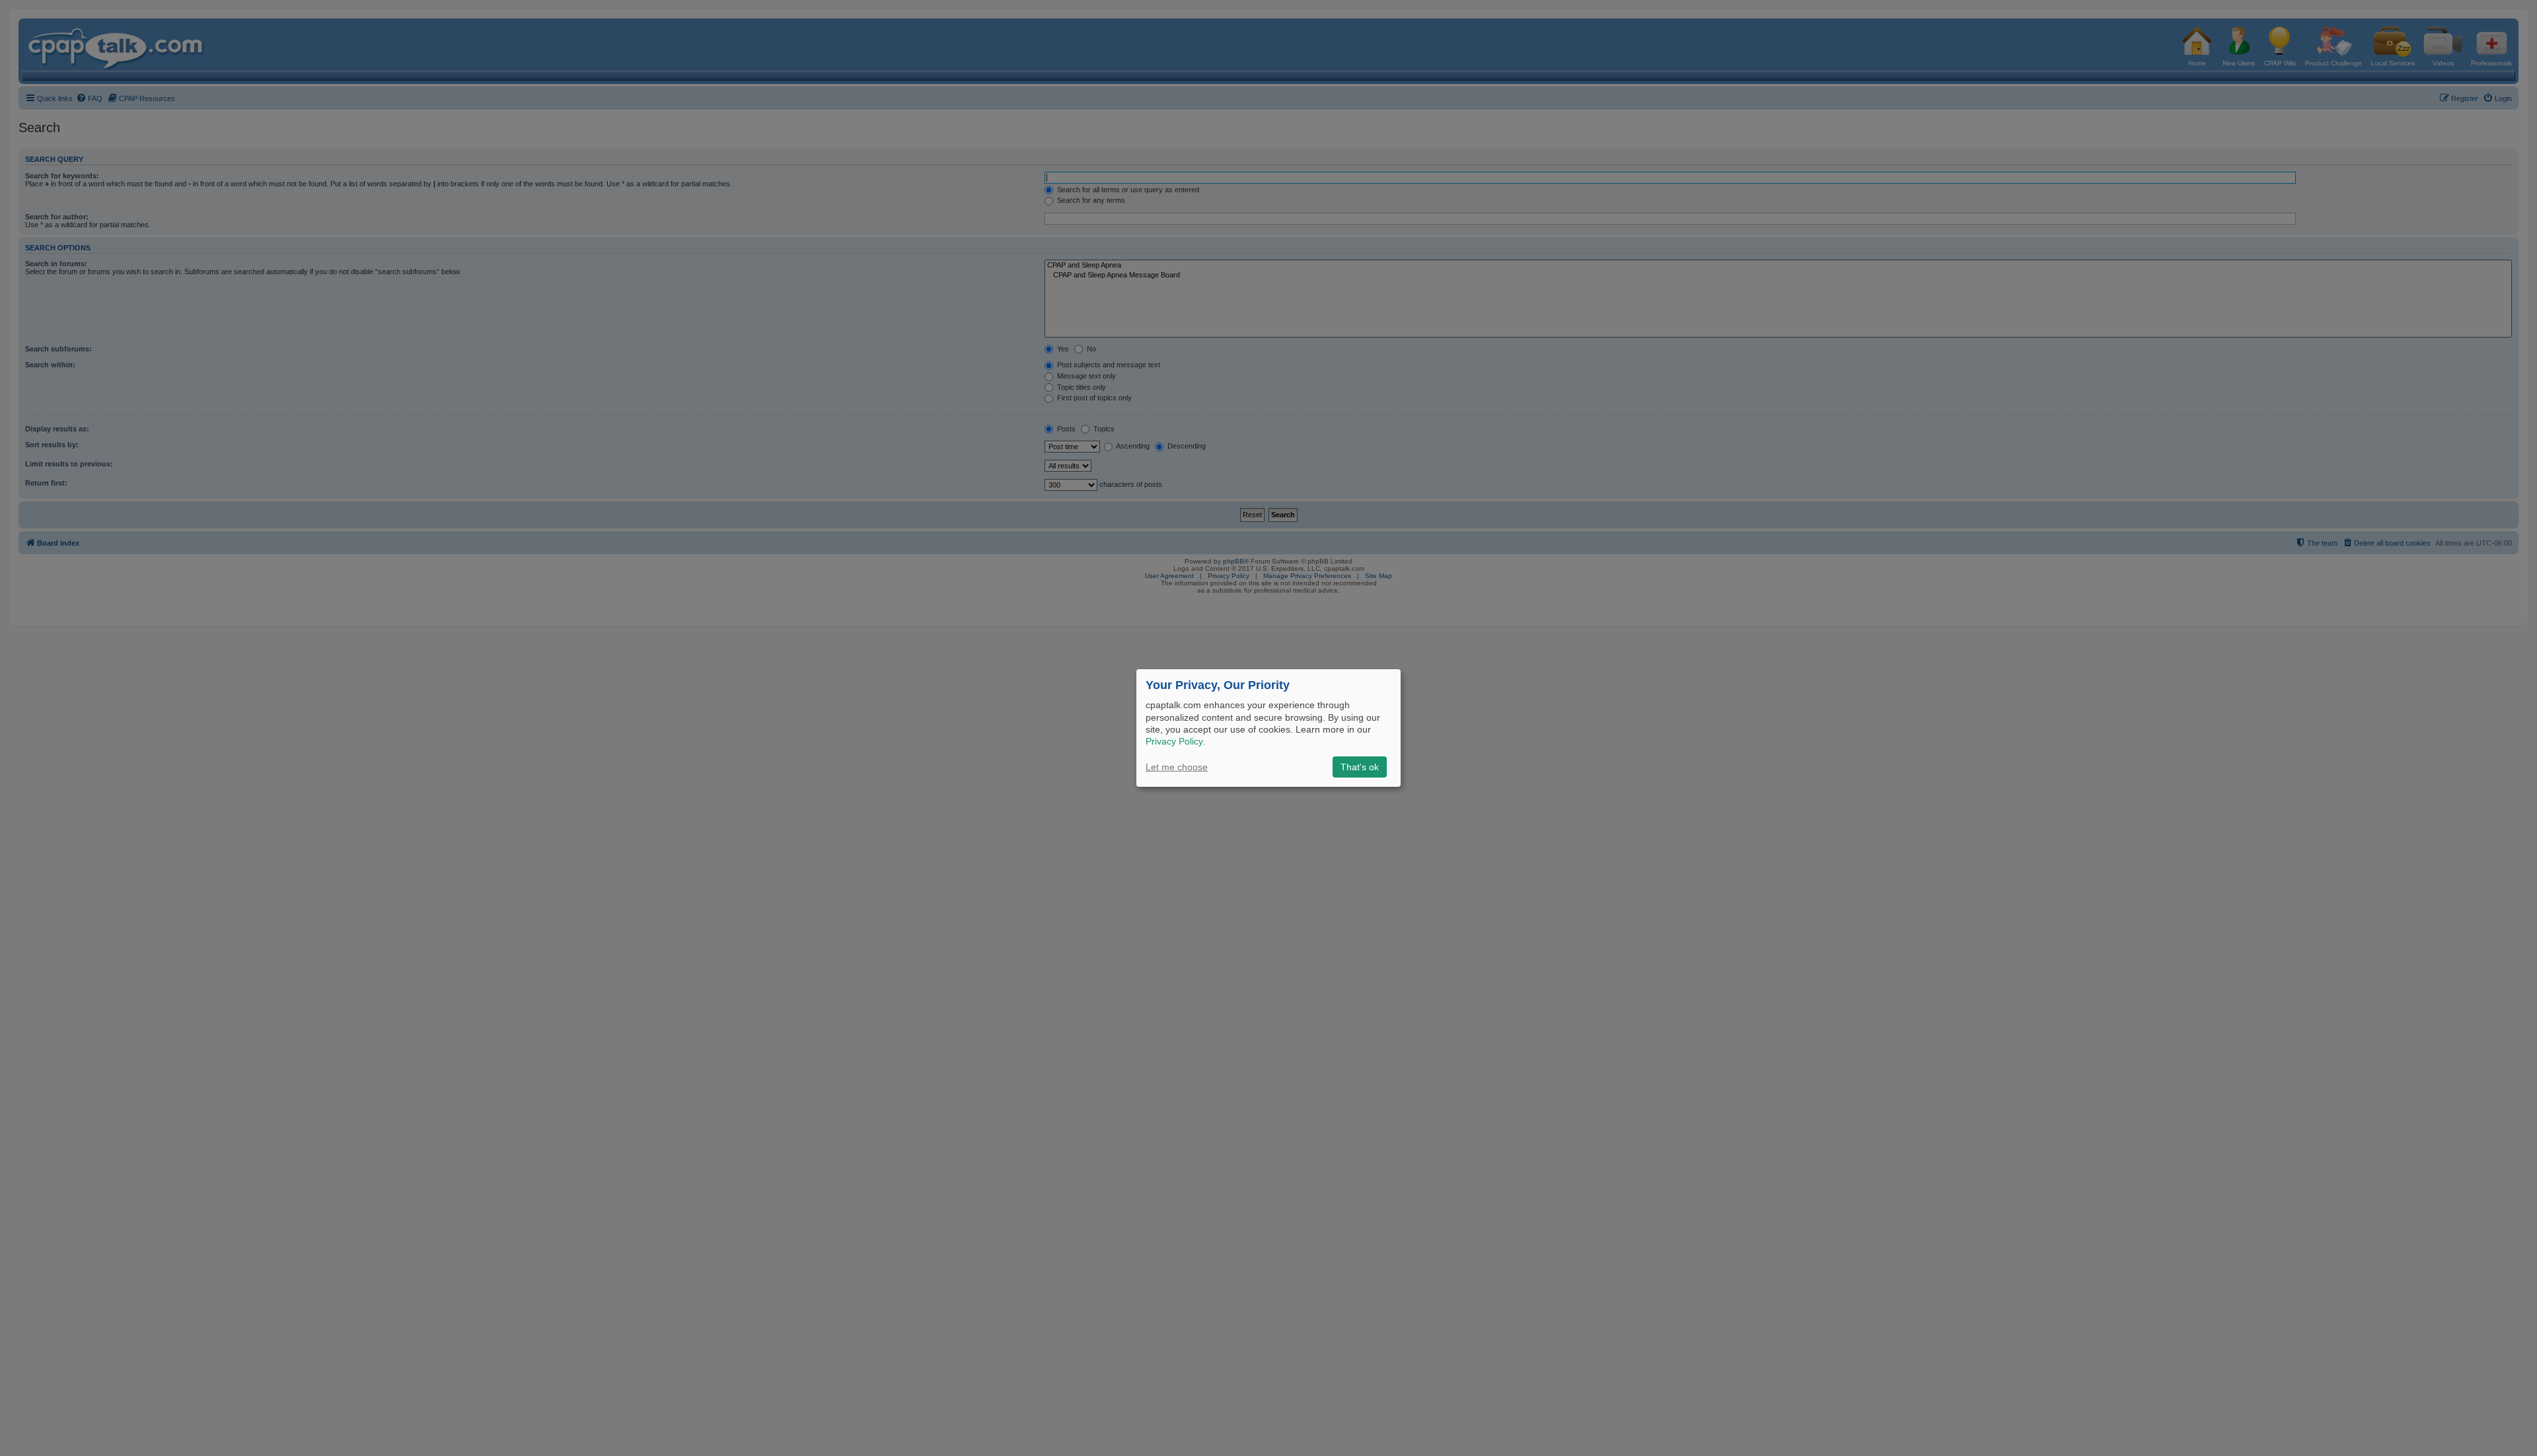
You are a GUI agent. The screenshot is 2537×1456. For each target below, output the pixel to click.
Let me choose (1177, 767)
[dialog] (1268, 728)
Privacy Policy (1174, 741)
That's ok (1360, 767)
